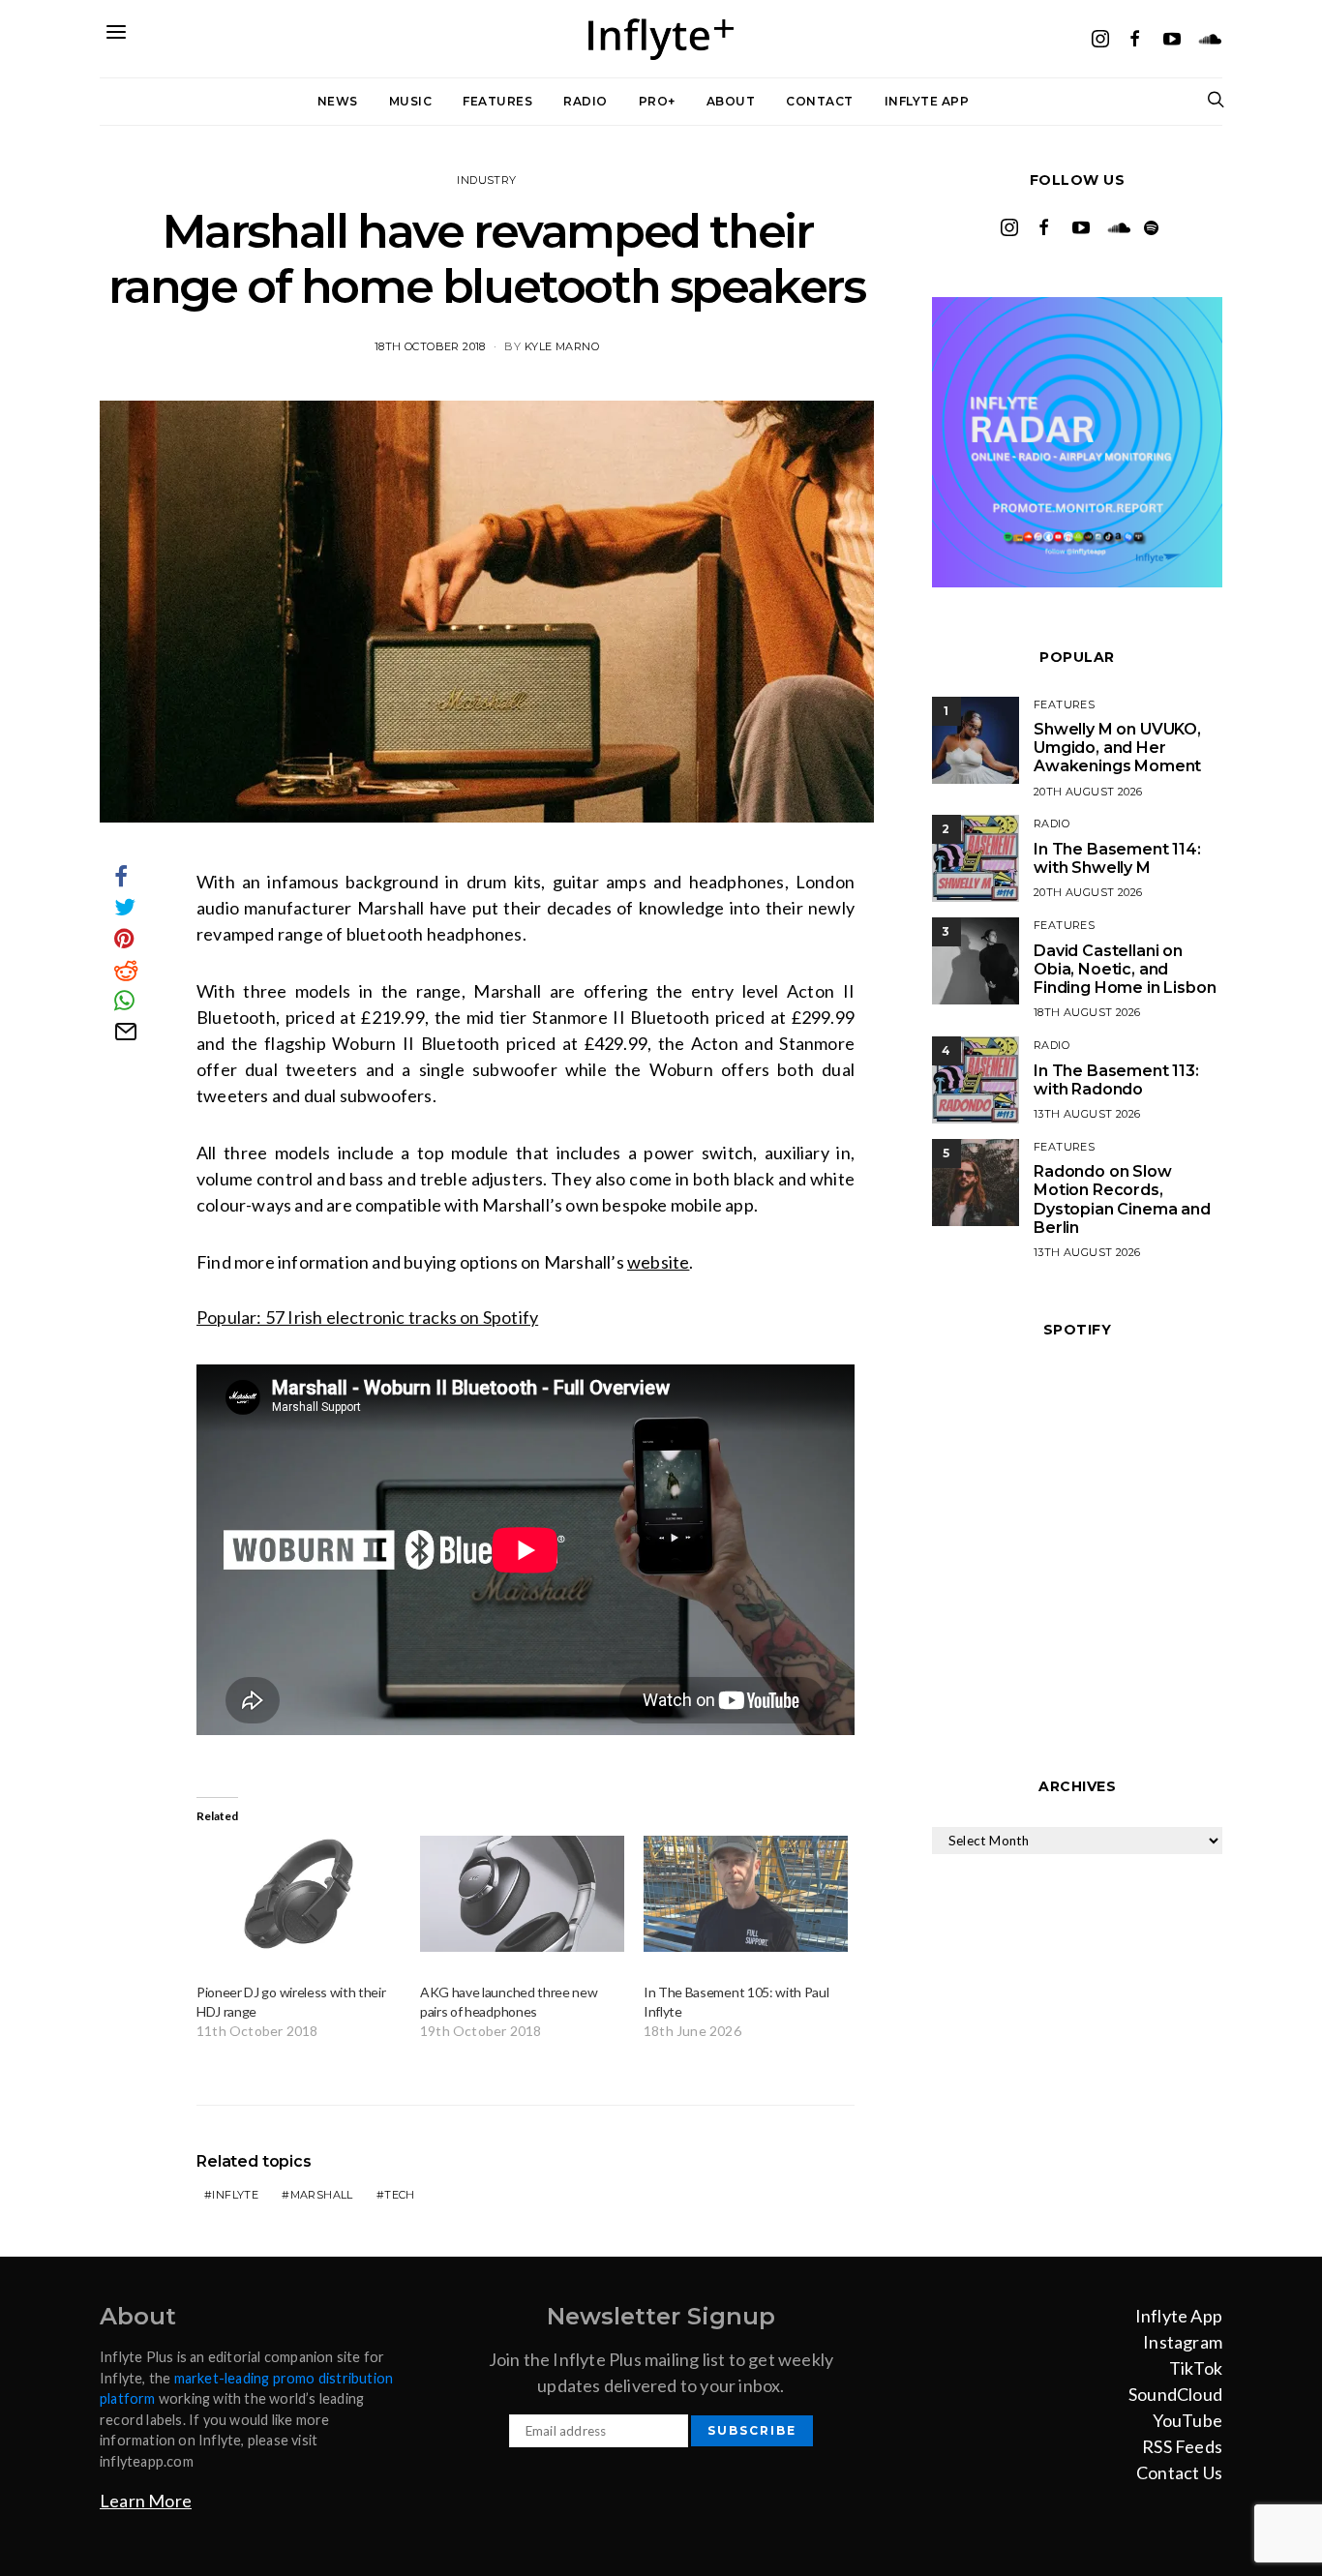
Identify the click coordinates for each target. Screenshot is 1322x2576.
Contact (820, 101)
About (731, 101)
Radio (586, 101)
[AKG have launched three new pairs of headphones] (522, 1894)
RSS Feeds (1182, 2446)
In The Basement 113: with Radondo (1116, 1080)
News (338, 101)
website (658, 1262)
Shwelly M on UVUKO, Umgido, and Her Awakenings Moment (1117, 748)
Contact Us (1179, 2472)
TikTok (1196, 2368)
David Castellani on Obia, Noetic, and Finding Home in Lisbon (1125, 969)
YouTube (1187, 2420)
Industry (486, 180)
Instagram (1183, 2342)
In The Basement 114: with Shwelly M (1117, 858)
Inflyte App (927, 101)
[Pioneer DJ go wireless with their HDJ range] (299, 1894)
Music (411, 101)
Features (497, 101)
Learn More (146, 2501)
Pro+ (657, 101)
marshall (322, 2195)
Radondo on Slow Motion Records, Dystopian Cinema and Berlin (1122, 1199)
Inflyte (235, 2195)
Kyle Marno (562, 346)
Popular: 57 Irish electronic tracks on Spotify (367, 1317)
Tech (400, 2195)
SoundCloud (1175, 2394)
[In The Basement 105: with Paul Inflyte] (746, 1894)
